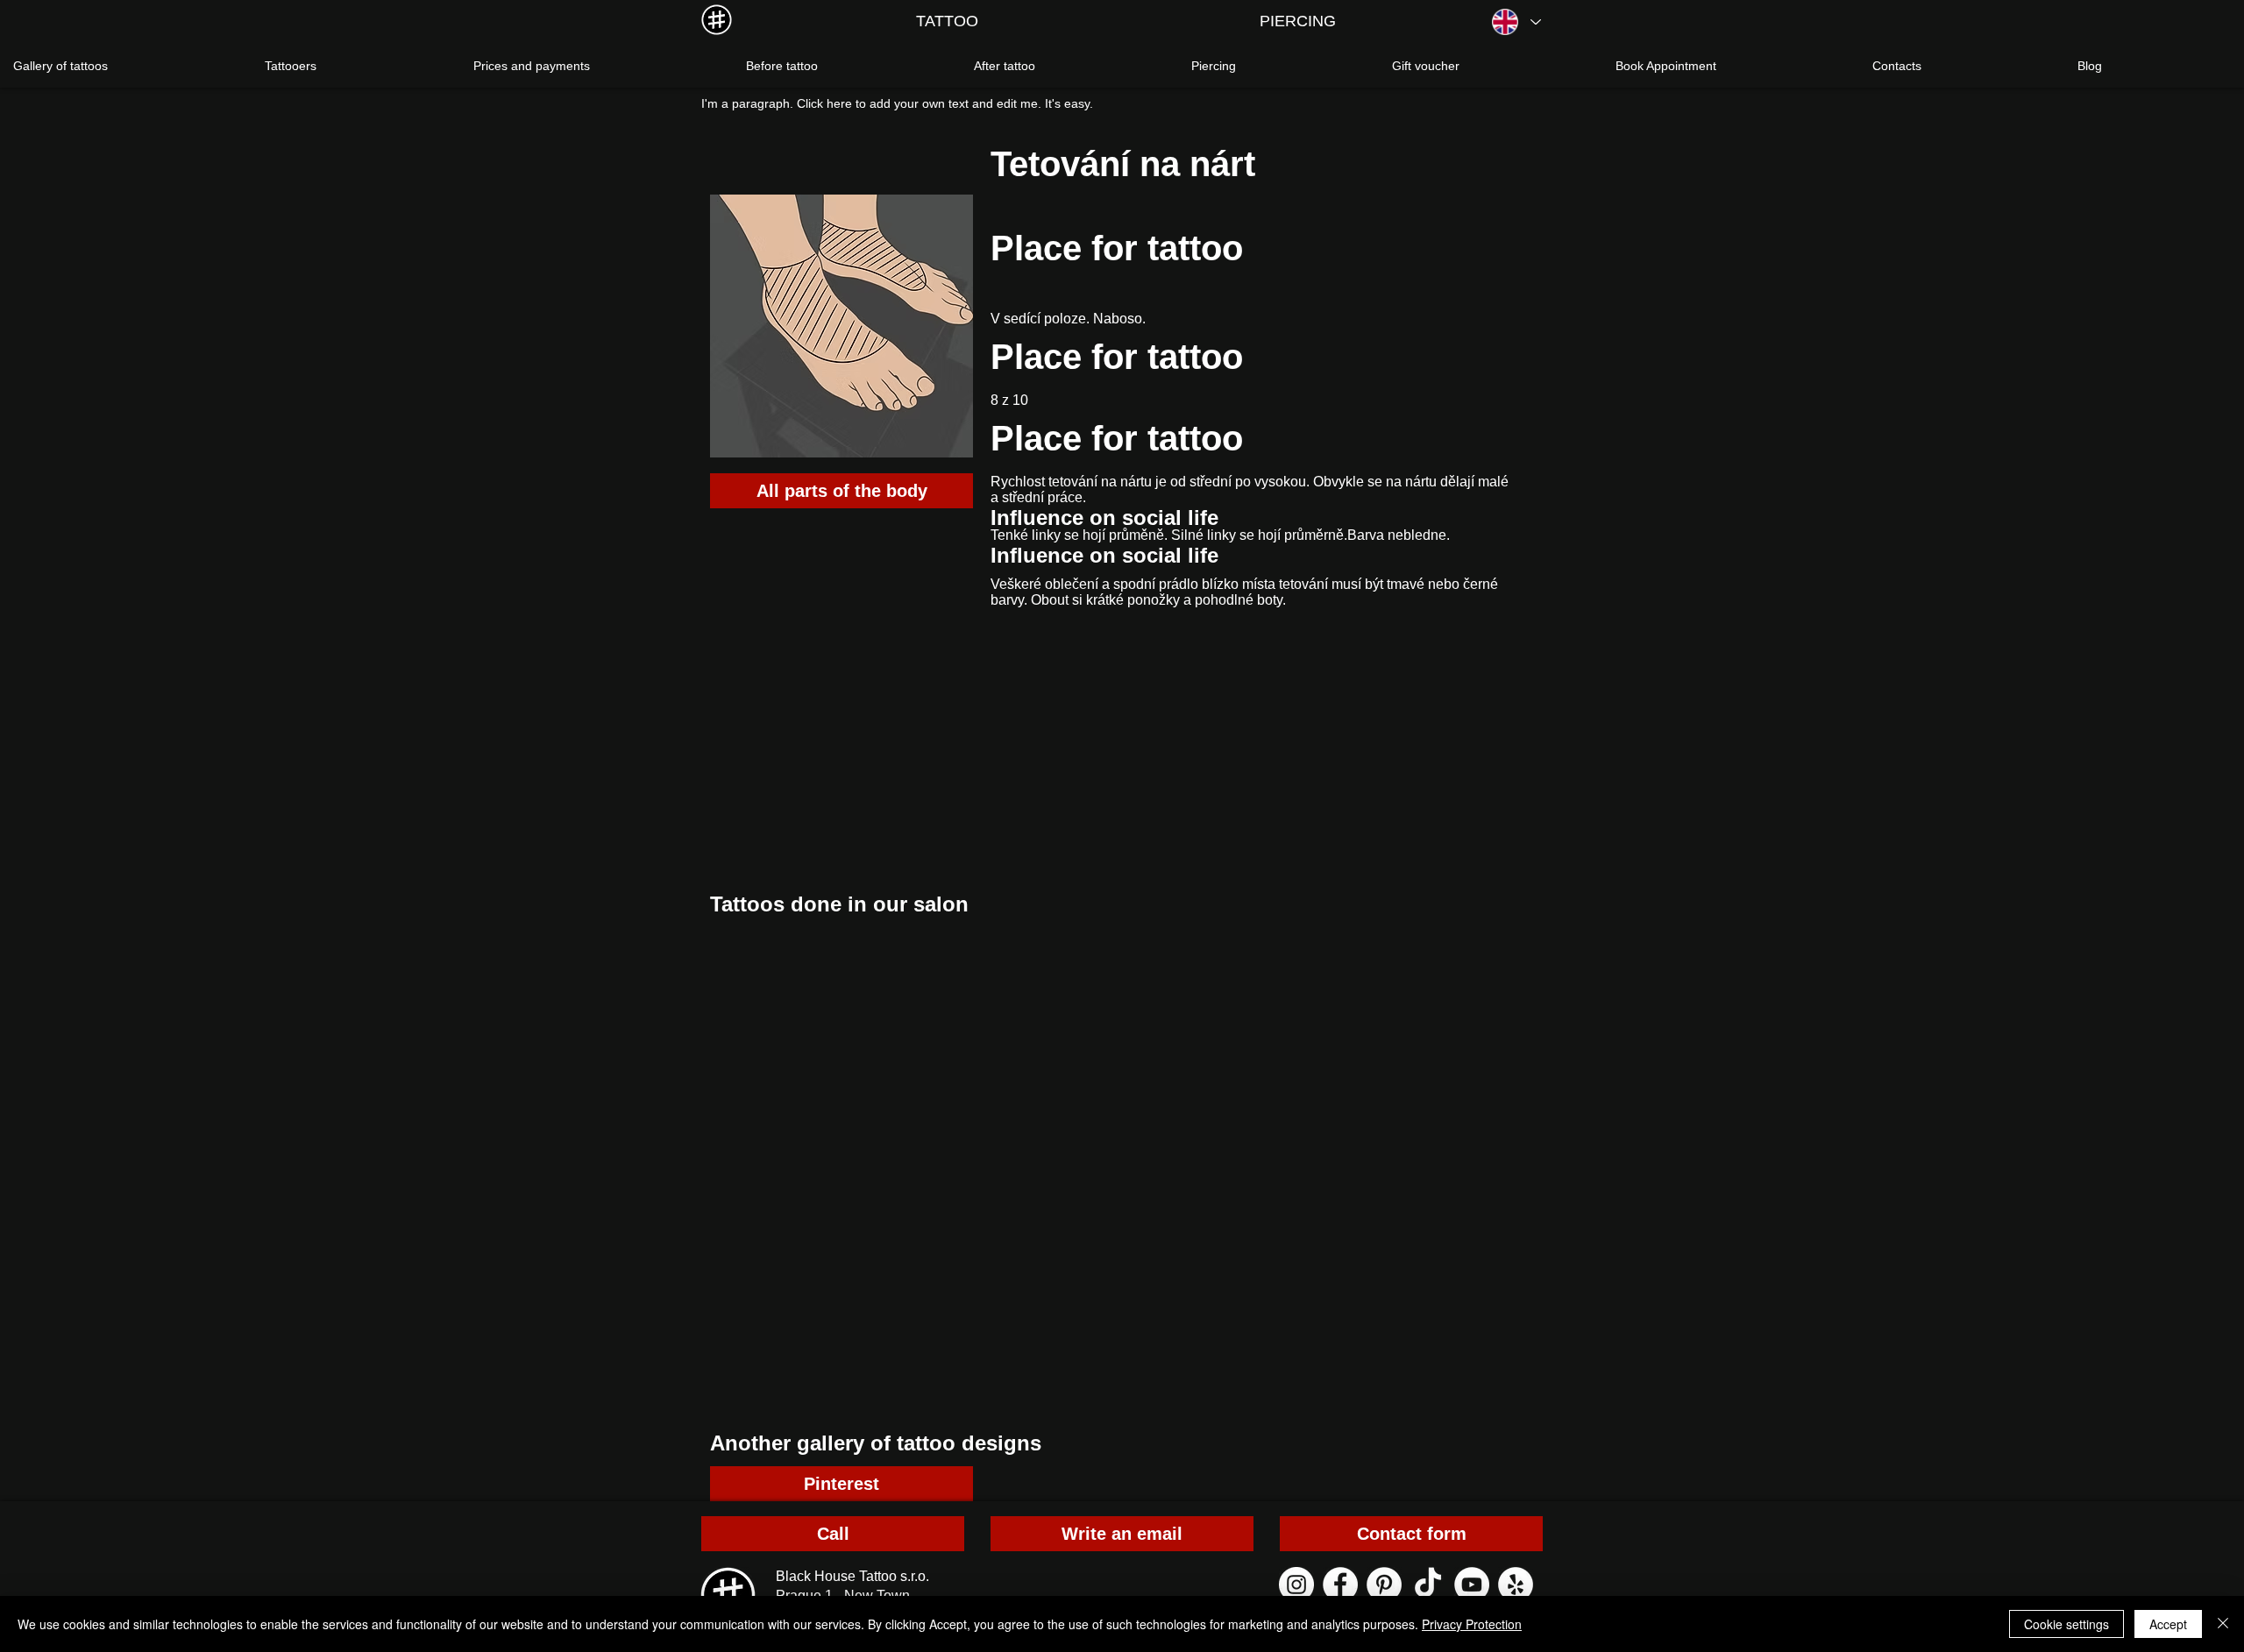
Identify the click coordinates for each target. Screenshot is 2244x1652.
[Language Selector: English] (1516, 22)
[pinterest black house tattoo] (1384, 1585)
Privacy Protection (1472, 1624)
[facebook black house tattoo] (1340, 1585)
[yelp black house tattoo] (1516, 1585)
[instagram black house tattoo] (1296, 1585)
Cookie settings (2066, 1624)
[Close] (2223, 1624)
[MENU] (717, 20)
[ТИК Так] (1428, 1585)
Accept (2168, 1624)
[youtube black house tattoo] (1472, 1585)
